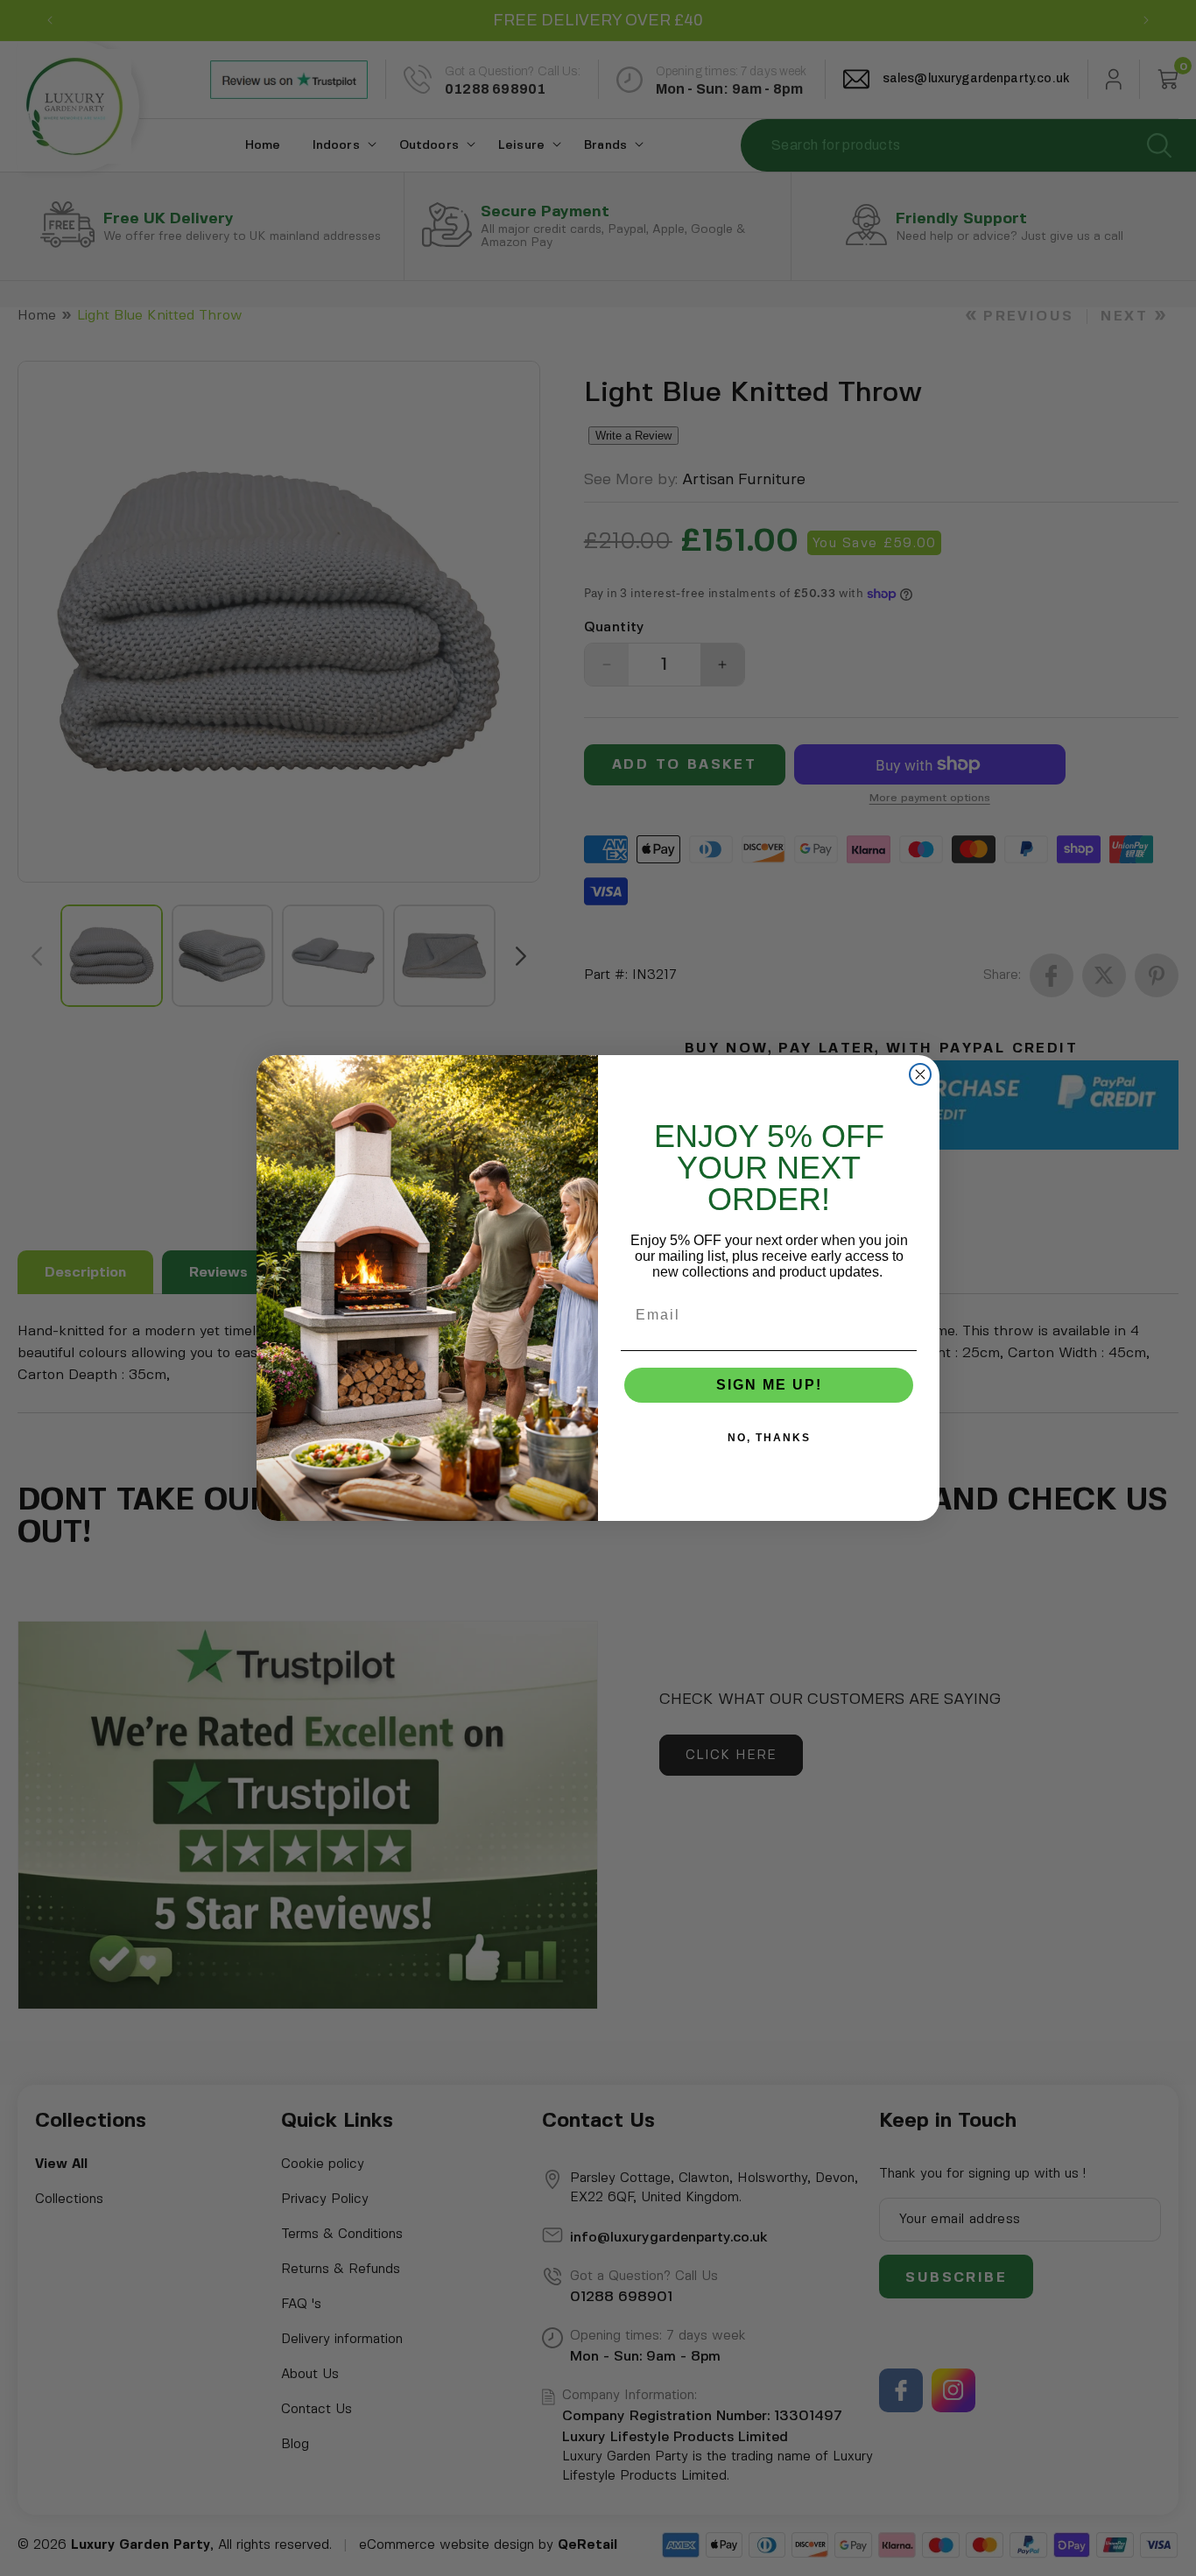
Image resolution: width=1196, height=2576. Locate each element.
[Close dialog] (920, 1074)
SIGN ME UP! (769, 1385)
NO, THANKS (769, 1438)
